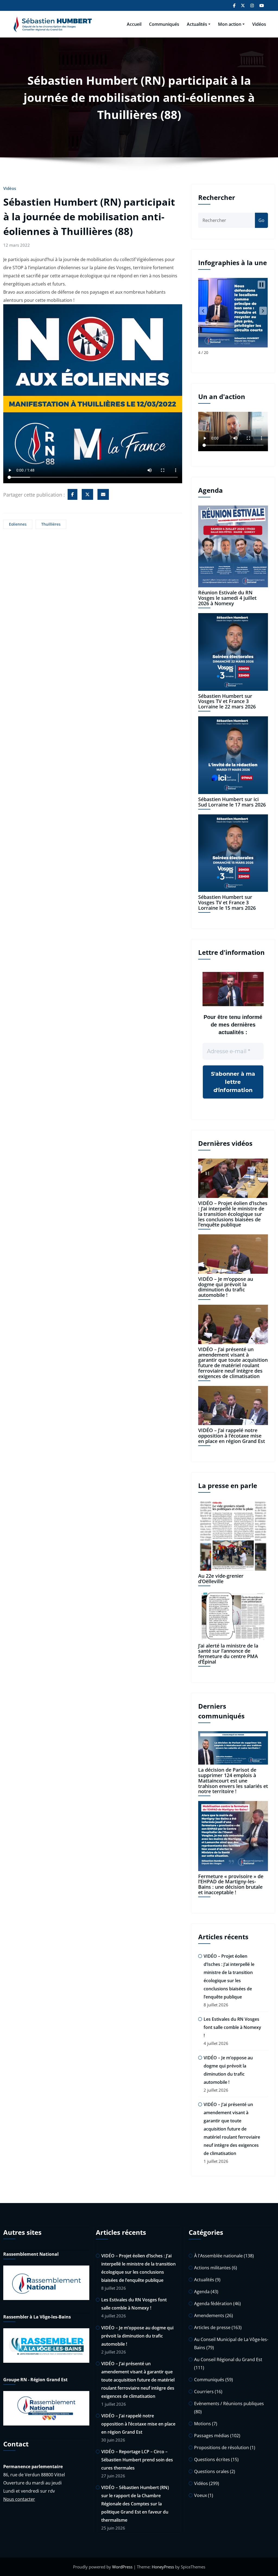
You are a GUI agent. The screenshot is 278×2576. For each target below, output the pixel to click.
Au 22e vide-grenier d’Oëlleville (221, 1579)
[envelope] (103, 494)
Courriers (204, 2392)
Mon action (230, 24)
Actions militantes (212, 2268)
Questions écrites (212, 2459)
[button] (203, 311)
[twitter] (87, 494)
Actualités (197, 24)
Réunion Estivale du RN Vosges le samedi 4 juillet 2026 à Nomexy (227, 598)
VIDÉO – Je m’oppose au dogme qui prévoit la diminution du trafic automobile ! (226, 1287)
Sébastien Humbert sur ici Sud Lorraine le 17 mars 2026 (232, 802)
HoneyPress (163, 2567)
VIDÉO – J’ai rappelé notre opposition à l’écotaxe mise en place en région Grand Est (232, 1436)
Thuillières (51, 524)
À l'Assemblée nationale (218, 2256)
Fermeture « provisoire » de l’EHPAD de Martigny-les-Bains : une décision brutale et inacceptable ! (231, 1884)
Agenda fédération (213, 2304)
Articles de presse (212, 2327)
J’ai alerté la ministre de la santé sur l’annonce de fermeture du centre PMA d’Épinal (228, 1654)
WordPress (122, 2567)
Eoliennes (18, 524)
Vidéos (259, 24)
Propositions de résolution (222, 2448)
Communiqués (164, 24)
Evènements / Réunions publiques (229, 2404)
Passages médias (212, 2436)
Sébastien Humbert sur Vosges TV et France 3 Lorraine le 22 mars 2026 (227, 701)
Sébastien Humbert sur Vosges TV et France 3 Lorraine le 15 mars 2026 (227, 902)
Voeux (200, 2495)
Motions (203, 2424)
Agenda (202, 2292)
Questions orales (211, 2471)
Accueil (134, 24)
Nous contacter (19, 2499)
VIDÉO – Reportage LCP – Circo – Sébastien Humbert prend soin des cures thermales (137, 2460)
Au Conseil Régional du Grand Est (228, 2359)
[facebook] (72, 494)
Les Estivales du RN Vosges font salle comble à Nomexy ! (232, 2027)
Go (261, 220)
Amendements (209, 2315)
